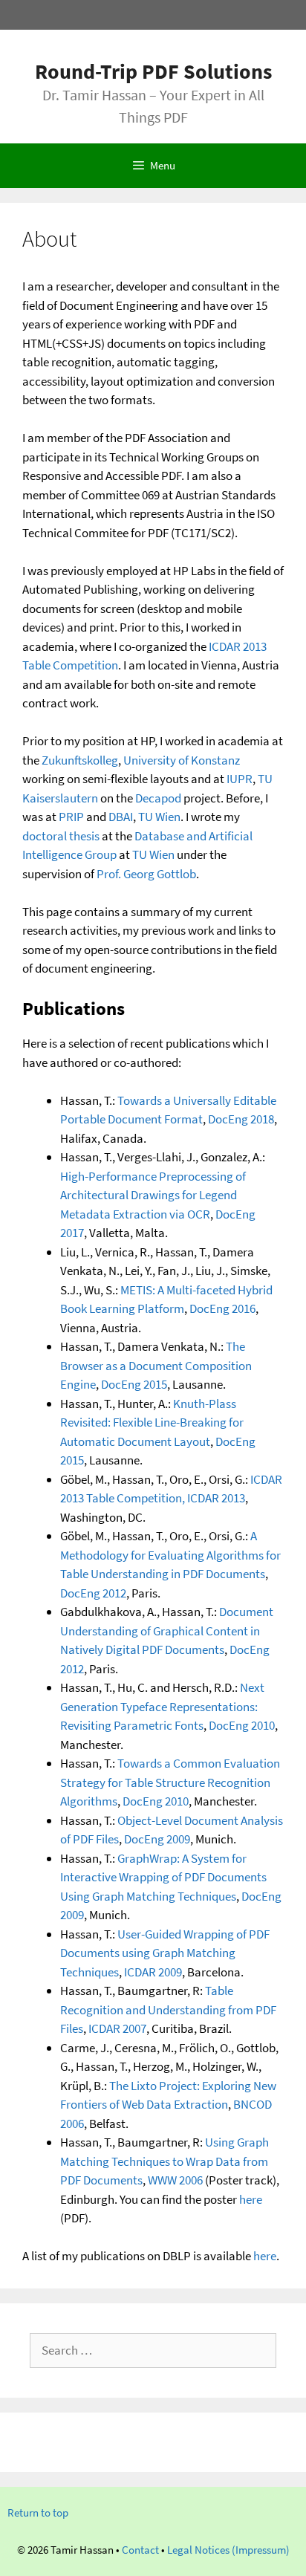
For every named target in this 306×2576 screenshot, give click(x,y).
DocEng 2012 (93, 1593)
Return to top (38, 2512)
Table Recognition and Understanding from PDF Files (168, 2009)
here (251, 2199)
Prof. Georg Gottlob (146, 874)
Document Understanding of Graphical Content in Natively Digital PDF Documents (167, 1631)
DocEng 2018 (241, 1119)
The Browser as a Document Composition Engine (156, 1365)
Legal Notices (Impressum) (228, 2550)
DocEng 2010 (242, 1725)
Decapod (158, 798)
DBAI (121, 817)
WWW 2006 (175, 2180)
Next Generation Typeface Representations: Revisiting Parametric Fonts (162, 1706)
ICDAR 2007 (117, 2028)
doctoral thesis (61, 836)
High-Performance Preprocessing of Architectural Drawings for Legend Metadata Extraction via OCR (153, 1195)
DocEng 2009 (157, 1839)
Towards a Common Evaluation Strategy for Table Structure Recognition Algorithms (170, 1782)
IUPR (240, 779)
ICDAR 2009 (153, 1972)
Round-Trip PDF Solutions (153, 71)
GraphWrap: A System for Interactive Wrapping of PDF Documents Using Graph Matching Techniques (163, 1877)
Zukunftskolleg (80, 760)
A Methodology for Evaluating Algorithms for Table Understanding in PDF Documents (170, 1555)
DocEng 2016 (222, 1308)
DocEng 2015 (134, 1384)
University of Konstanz (182, 760)
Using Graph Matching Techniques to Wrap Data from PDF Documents (165, 2161)
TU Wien (159, 817)
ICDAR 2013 (216, 1498)
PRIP (71, 817)
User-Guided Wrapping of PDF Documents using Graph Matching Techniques (165, 1953)
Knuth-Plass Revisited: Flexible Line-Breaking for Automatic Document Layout (152, 1422)
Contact (140, 2550)
